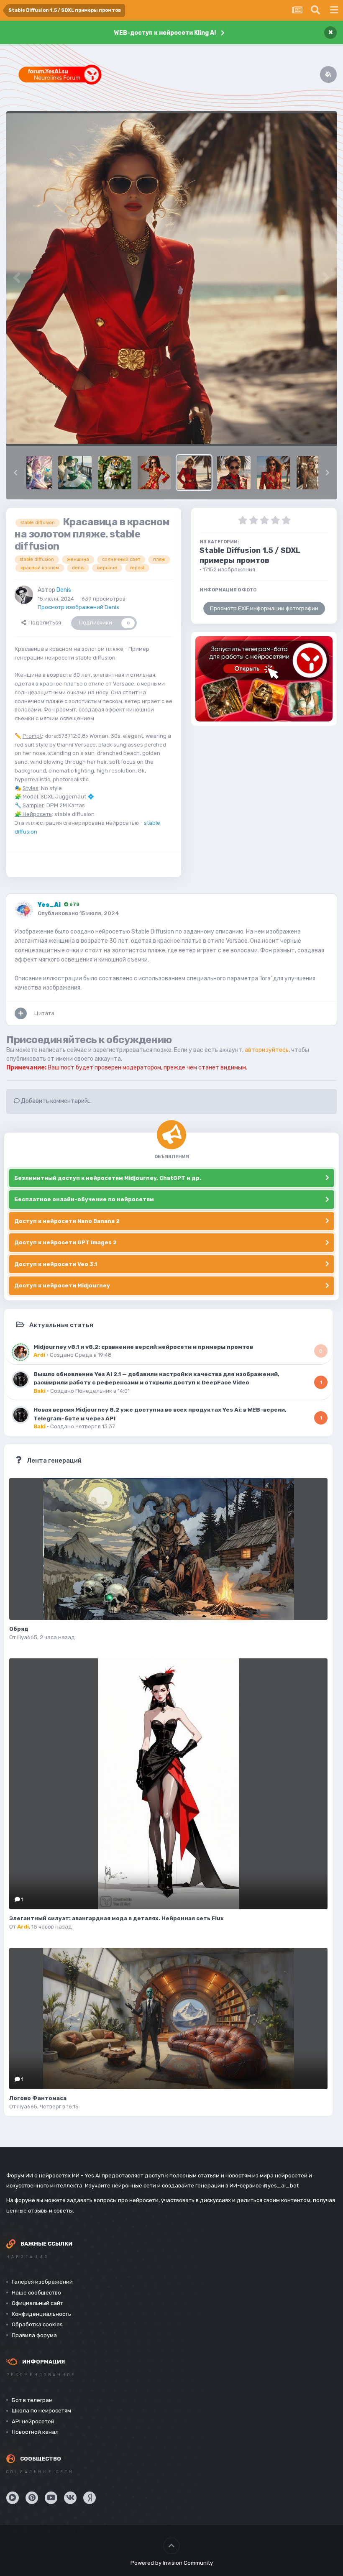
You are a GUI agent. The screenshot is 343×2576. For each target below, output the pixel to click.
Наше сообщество (36, 2293)
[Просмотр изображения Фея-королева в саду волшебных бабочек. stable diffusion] (39, 473)
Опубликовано (78, 913)
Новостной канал (35, 2432)
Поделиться (44, 623)
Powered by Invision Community (172, 2563)
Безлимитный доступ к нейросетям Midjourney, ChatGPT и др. (108, 1178)
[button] (15, 473)
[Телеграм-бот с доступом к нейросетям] (264, 679)
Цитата (44, 1013)
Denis (64, 590)
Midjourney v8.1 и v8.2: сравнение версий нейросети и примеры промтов (143, 1347)
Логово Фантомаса (38, 2098)
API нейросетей (33, 2421)
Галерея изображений (42, 2282)
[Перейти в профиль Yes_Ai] (24, 910)
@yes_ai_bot (281, 2186)
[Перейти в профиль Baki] (20, 1379)
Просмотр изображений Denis (78, 607)
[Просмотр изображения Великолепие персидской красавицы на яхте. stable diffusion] (75, 473)
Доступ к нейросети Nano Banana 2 (67, 1221)
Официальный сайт (37, 2303)
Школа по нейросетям (41, 2411)
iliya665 (27, 1637)
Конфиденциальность (41, 2314)
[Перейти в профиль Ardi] (20, 1352)
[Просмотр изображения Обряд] (168, 1549)
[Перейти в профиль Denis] (24, 595)
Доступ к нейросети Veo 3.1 (56, 1264)
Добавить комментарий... (56, 1101)
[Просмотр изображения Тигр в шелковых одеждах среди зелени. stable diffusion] (115, 473)
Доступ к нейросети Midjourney (62, 1285)
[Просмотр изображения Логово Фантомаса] (168, 2018)
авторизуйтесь (267, 1050)
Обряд (19, 1629)
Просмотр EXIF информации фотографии (264, 608)
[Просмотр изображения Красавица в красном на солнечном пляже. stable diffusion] (274, 473)
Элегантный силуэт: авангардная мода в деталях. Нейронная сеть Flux (116, 1918)
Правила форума (34, 2335)
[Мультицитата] (21, 1013)
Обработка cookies (37, 2324)
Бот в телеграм (32, 2400)
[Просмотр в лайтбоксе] (171, 279)
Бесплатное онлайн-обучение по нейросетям (84, 1199)
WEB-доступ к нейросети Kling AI (165, 33)
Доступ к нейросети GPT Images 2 (65, 1242)
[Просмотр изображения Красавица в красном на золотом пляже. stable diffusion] (194, 473)
